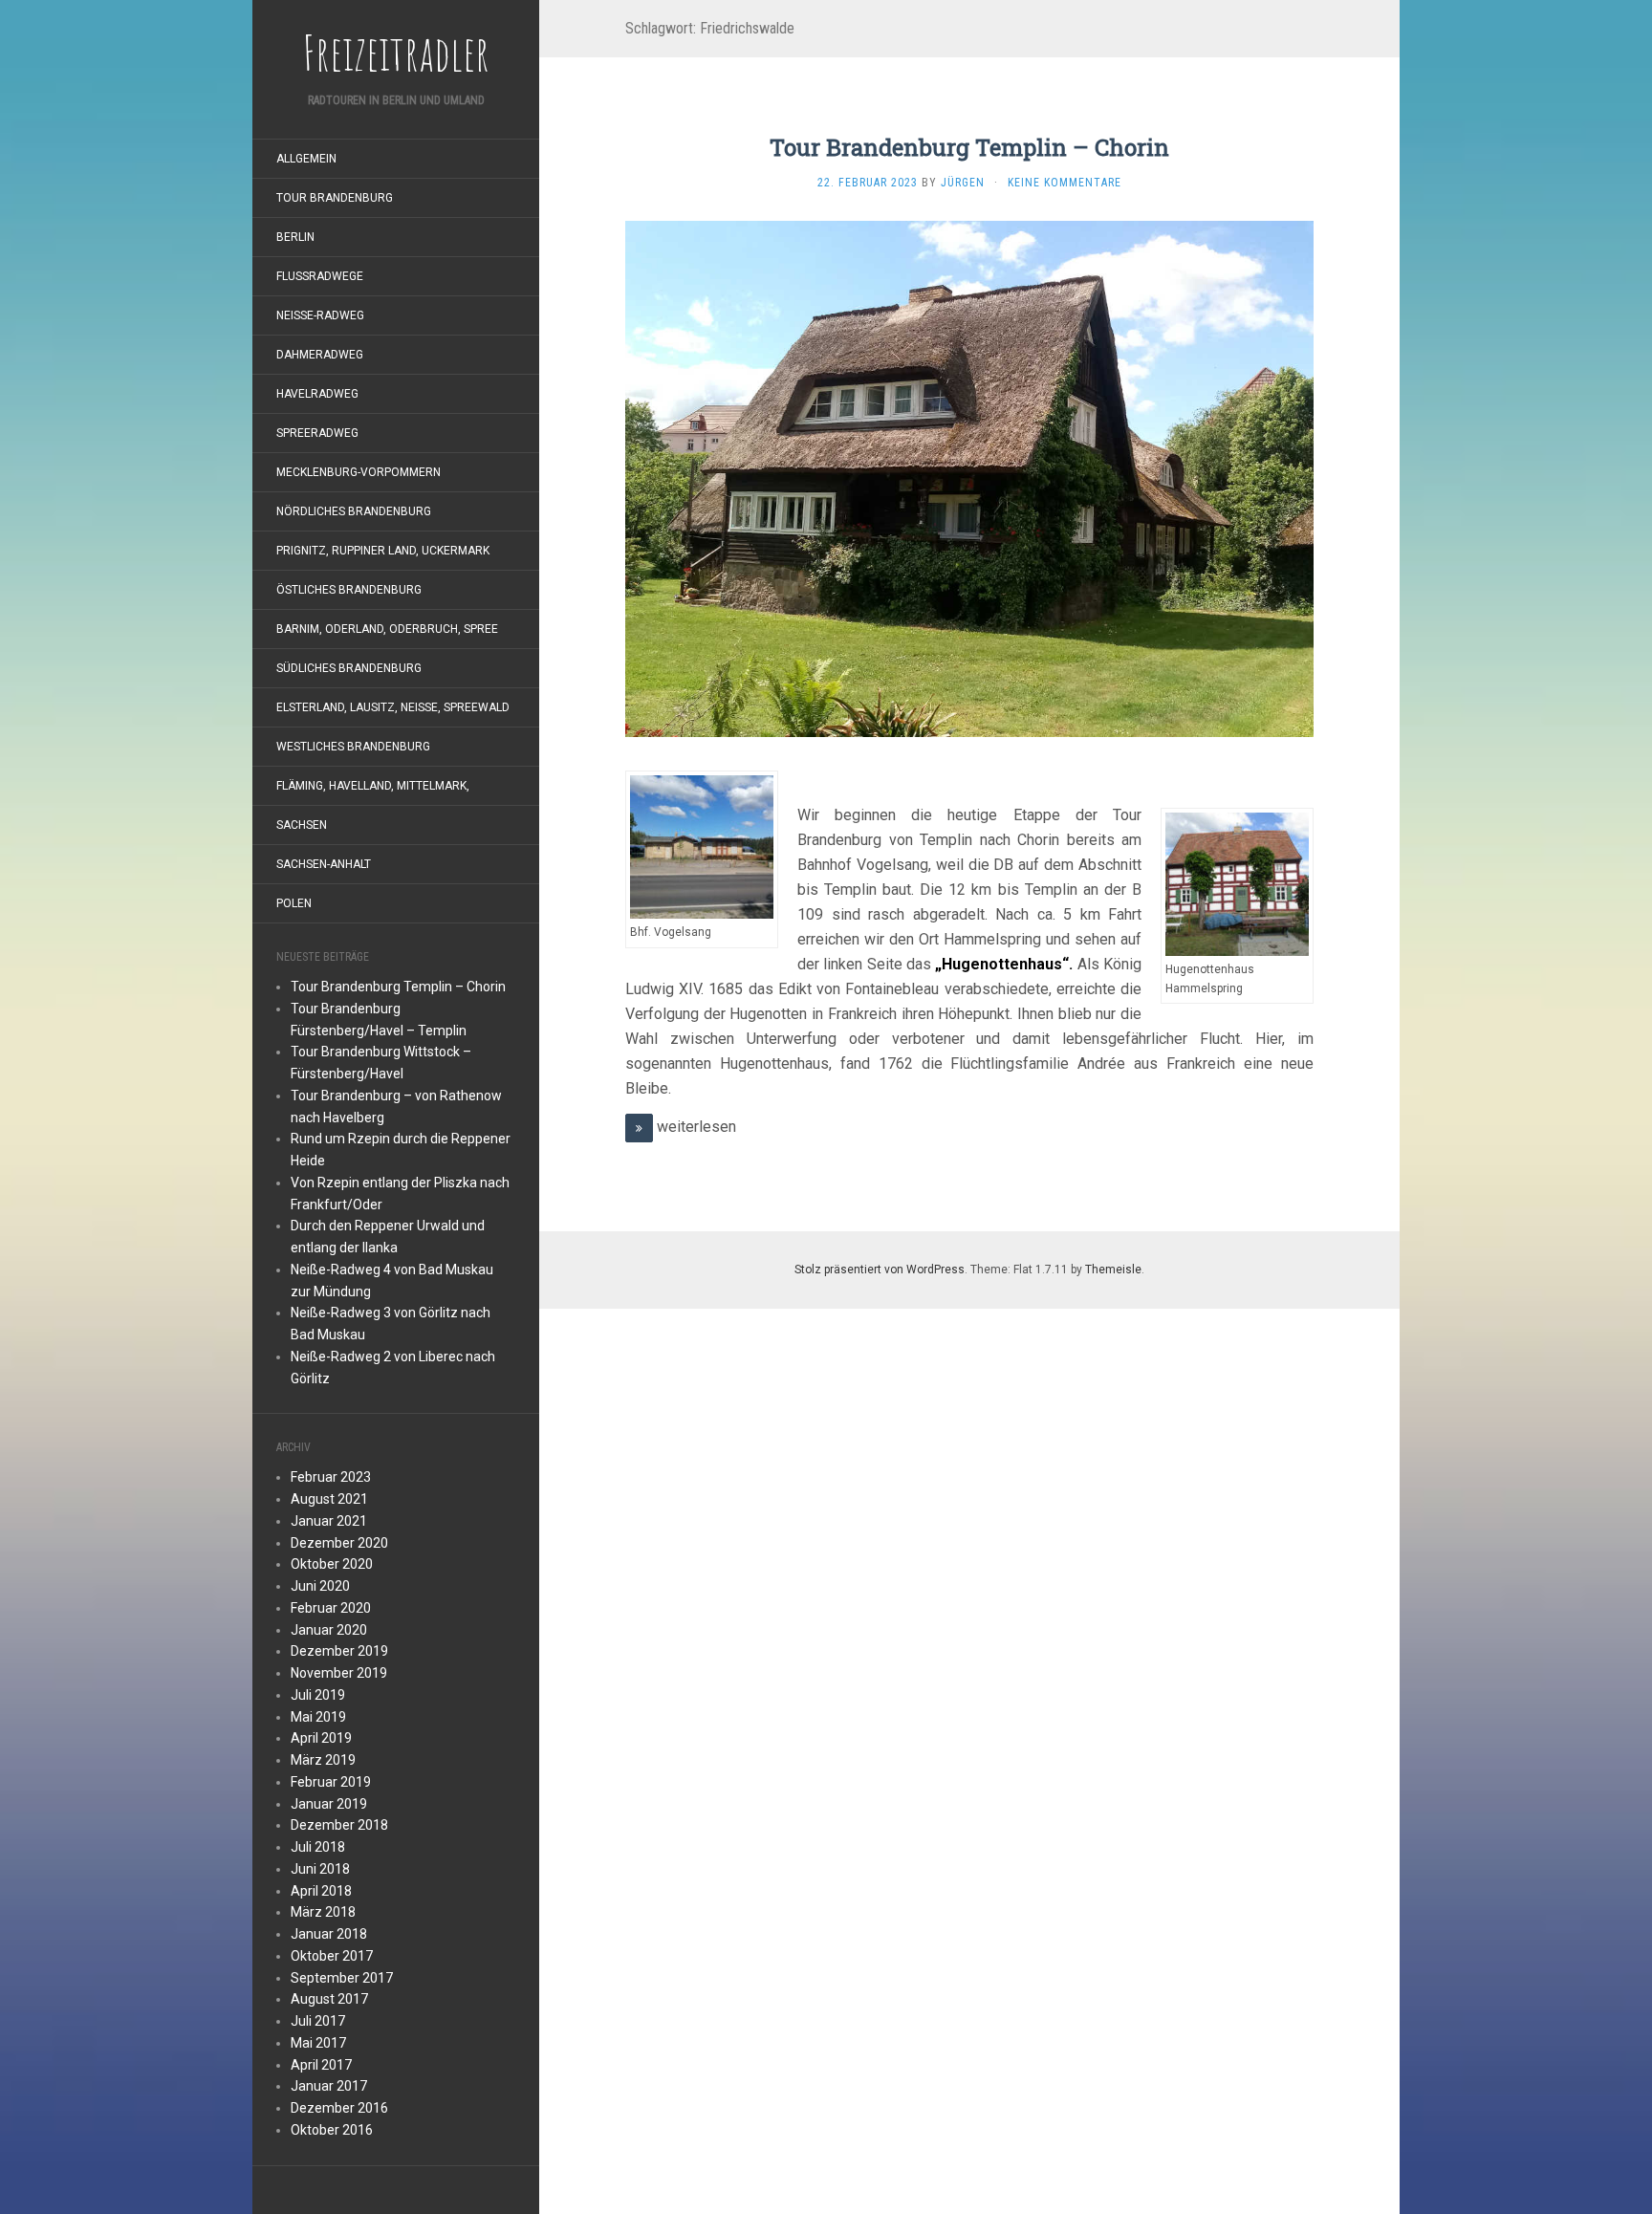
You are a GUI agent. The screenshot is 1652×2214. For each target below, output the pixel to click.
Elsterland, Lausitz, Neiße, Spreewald (393, 707)
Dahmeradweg (320, 355)
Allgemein (306, 159)
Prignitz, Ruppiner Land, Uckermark (383, 551)
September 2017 (342, 1978)
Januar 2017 (329, 2086)
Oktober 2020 (332, 1564)
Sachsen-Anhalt (324, 864)
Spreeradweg (317, 433)
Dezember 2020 (339, 1543)
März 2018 (323, 1912)
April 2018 (321, 1891)
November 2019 (339, 1673)
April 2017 (321, 2065)
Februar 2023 (331, 1477)
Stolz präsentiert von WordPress (880, 1270)
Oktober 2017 (332, 1956)
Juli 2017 (318, 2021)
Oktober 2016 (332, 2130)
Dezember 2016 (339, 2108)
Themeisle (1113, 1270)
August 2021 (329, 1499)
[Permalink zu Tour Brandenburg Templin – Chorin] (969, 478)
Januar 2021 (329, 1521)
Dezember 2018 (339, 1825)
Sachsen (302, 825)
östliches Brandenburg (349, 590)
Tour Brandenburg (335, 198)
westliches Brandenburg (353, 747)
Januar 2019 (329, 1804)
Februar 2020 (331, 1608)
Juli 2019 (318, 1695)
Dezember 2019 (339, 1651)
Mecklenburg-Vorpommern (359, 472)
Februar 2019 (331, 1782)
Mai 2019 (318, 1717)
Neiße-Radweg (320, 315)
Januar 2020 (329, 1630)
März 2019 (323, 1760)
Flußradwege (320, 276)
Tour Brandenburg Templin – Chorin (398, 987)
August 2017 (329, 1999)
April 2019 (321, 1738)
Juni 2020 (320, 1586)
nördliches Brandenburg (354, 511)
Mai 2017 (318, 2043)
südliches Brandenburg (349, 668)
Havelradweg (317, 394)
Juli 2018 (318, 1847)
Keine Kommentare (1065, 183)
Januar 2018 (329, 1934)
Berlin (295, 237)
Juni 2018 (320, 1869)
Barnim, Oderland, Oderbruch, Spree (387, 629)
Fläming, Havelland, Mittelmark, (373, 786)
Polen (294, 903)
